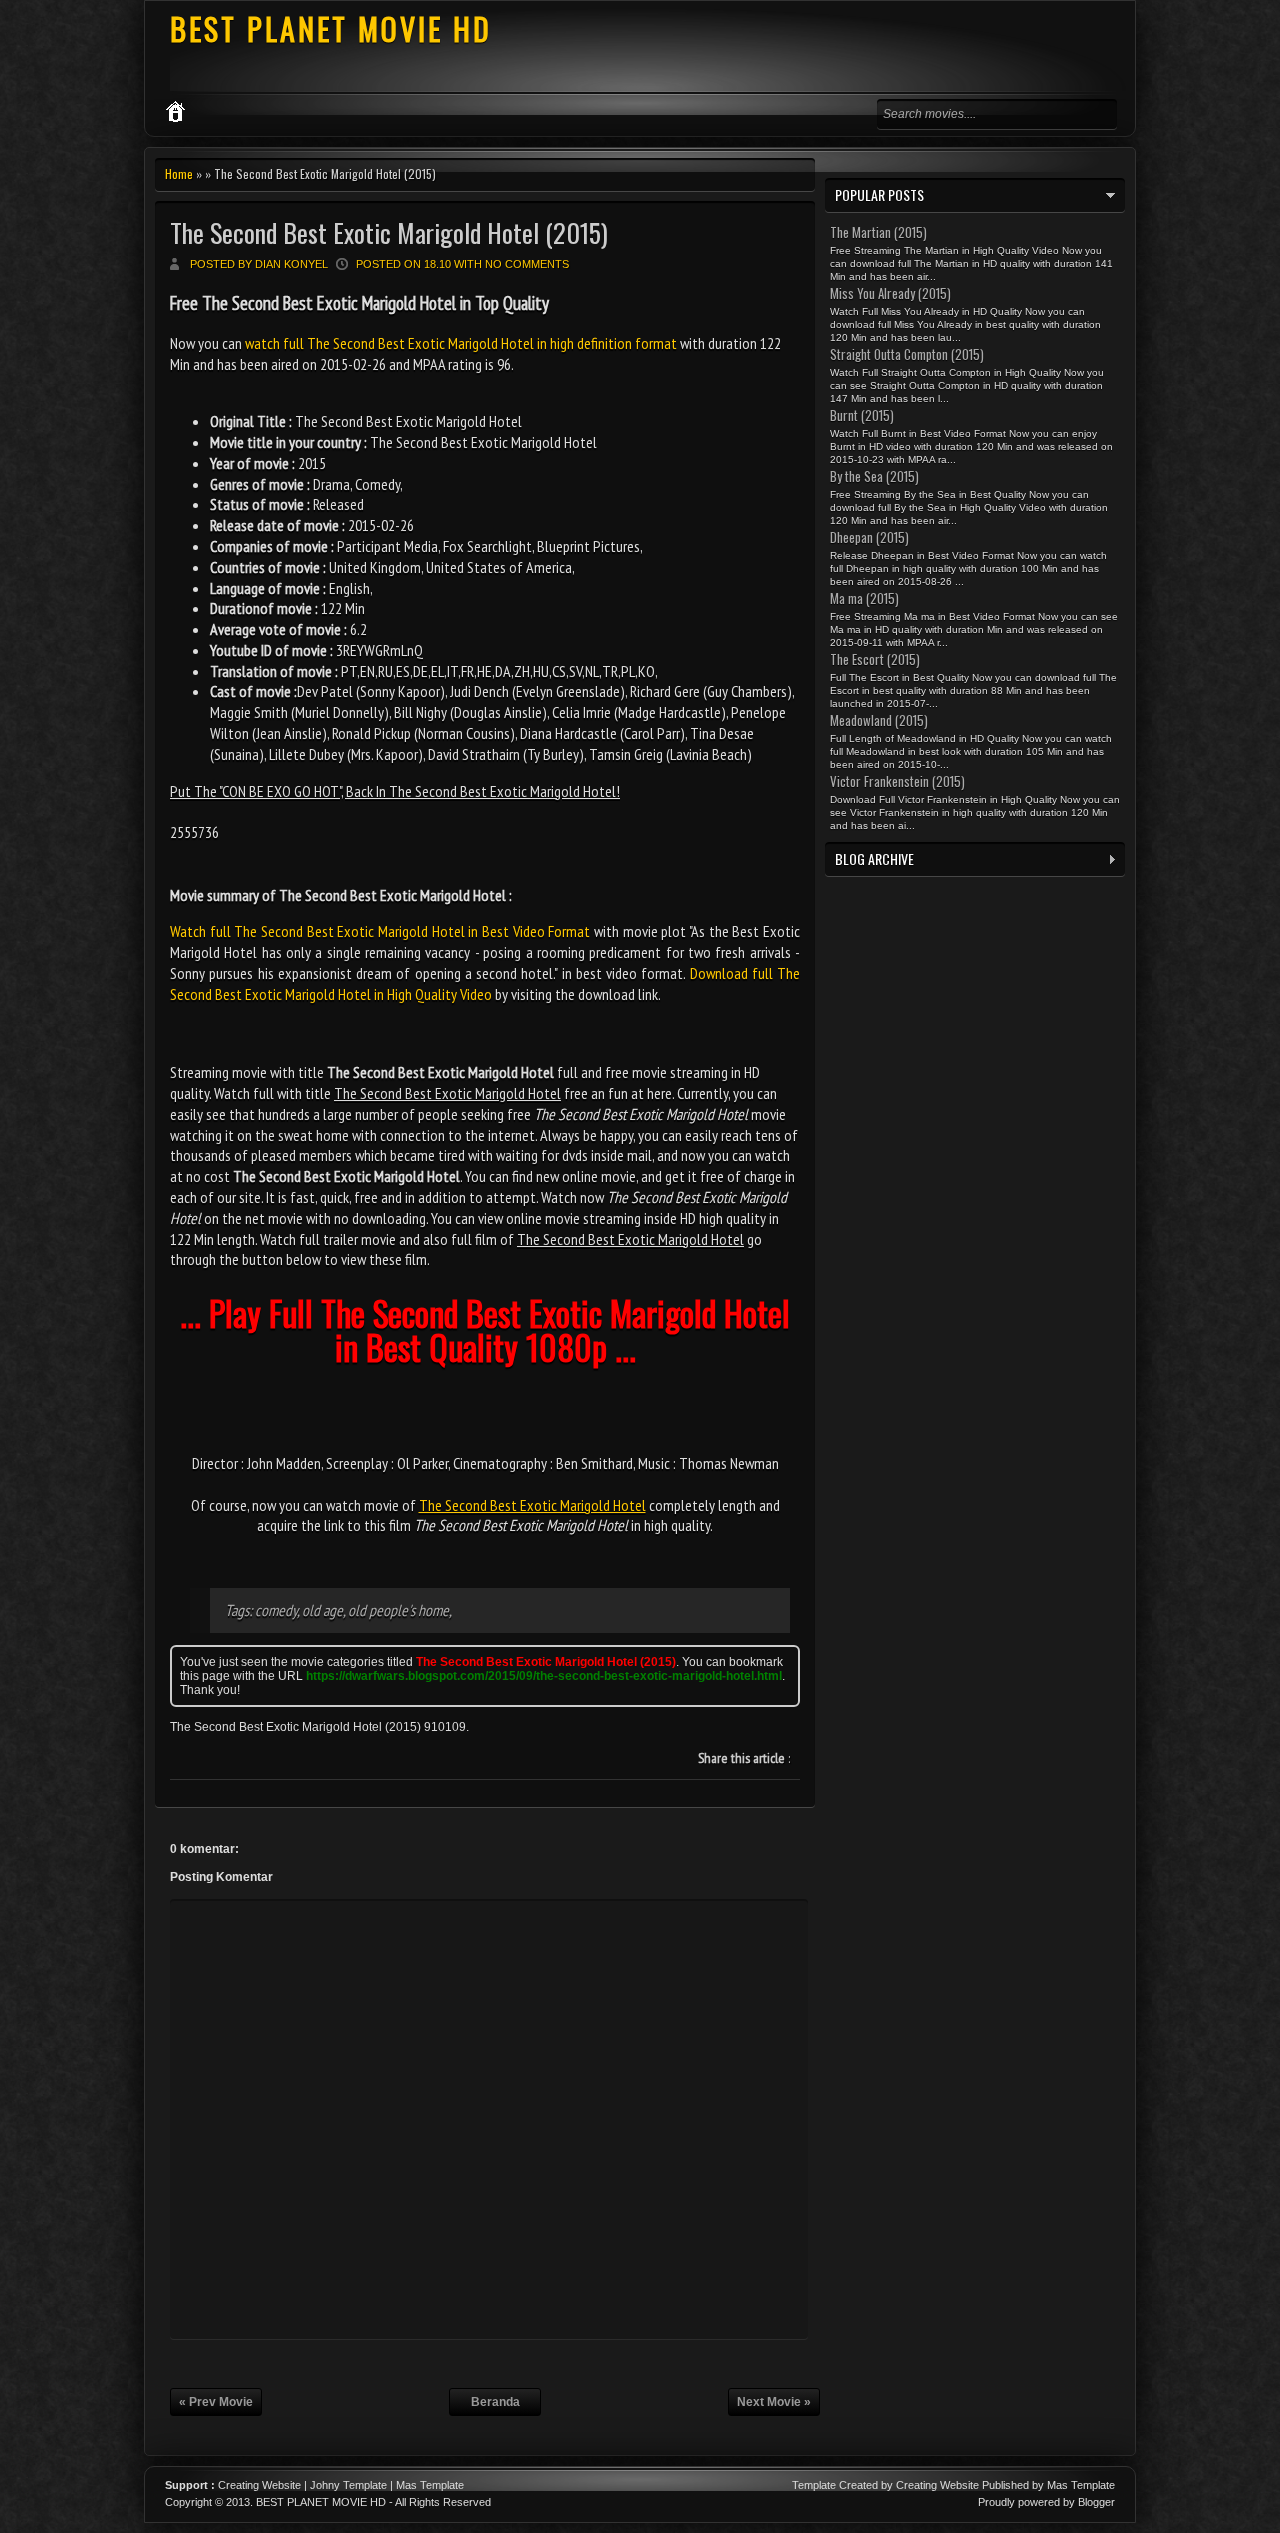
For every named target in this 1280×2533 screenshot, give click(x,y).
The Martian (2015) (878, 232)
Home (179, 173)
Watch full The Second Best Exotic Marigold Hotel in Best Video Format (380, 931)
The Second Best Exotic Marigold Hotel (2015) (389, 232)
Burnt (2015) (862, 415)
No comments (527, 264)
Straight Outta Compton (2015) (907, 354)
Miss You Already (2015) (890, 293)
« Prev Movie (216, 2402)
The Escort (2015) (875, 659)
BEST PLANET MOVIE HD (331, 28)
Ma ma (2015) (864, 598)
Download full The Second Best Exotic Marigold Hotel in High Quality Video (485, 983)
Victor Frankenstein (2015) (897, 781)
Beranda (495, 2402)
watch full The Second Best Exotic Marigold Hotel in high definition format (461, 343)
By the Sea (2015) (874, 476)
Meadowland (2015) (879, 720)
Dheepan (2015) (869, 537)
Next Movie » (774, 2402)
